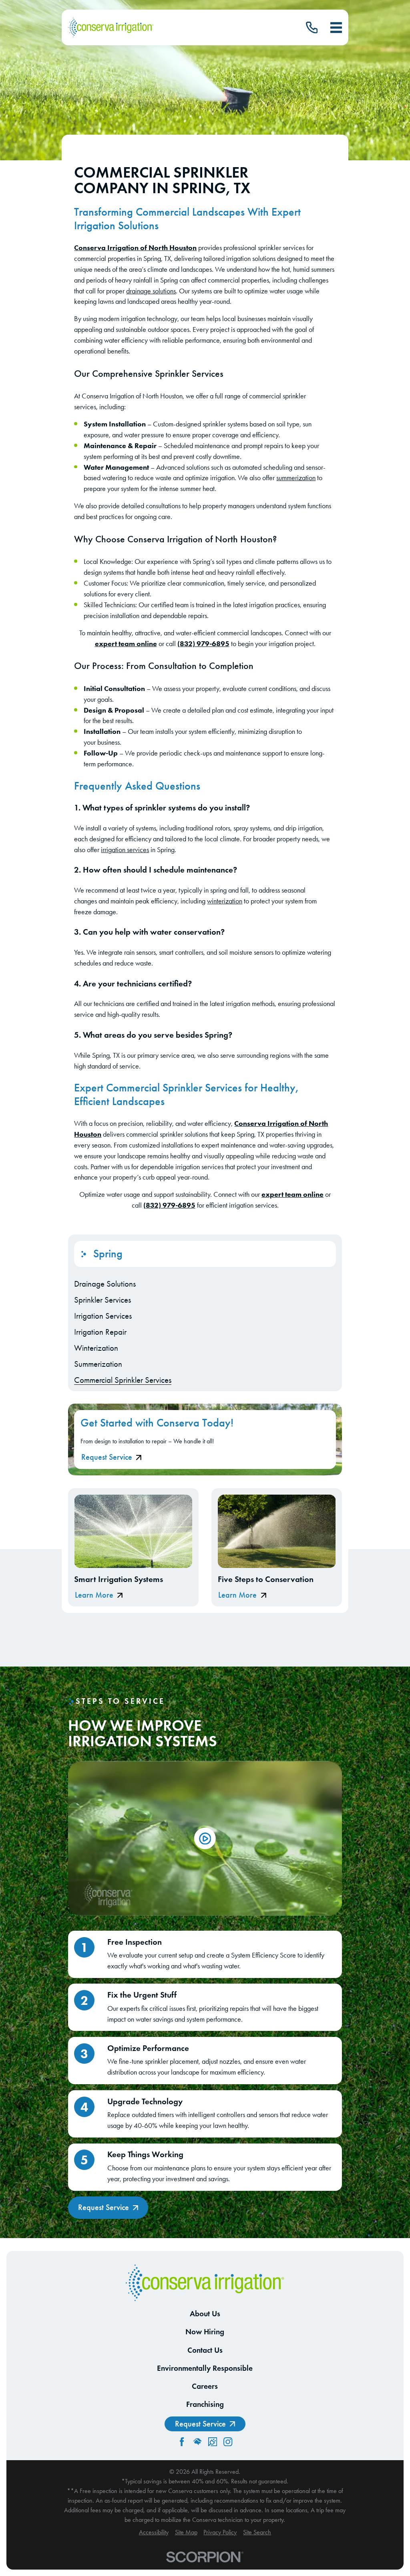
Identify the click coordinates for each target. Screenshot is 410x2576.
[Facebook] (182, 2442)
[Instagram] (228, 2442)
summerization (296, 478)
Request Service (107, 1457)
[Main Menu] (336, 27)
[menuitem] (205, 1284)
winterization (225, 901)
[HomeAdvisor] (197, 2442)
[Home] (111, 28)
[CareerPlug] (213, 2442)
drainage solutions (151, 291)
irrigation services (125, 850)
